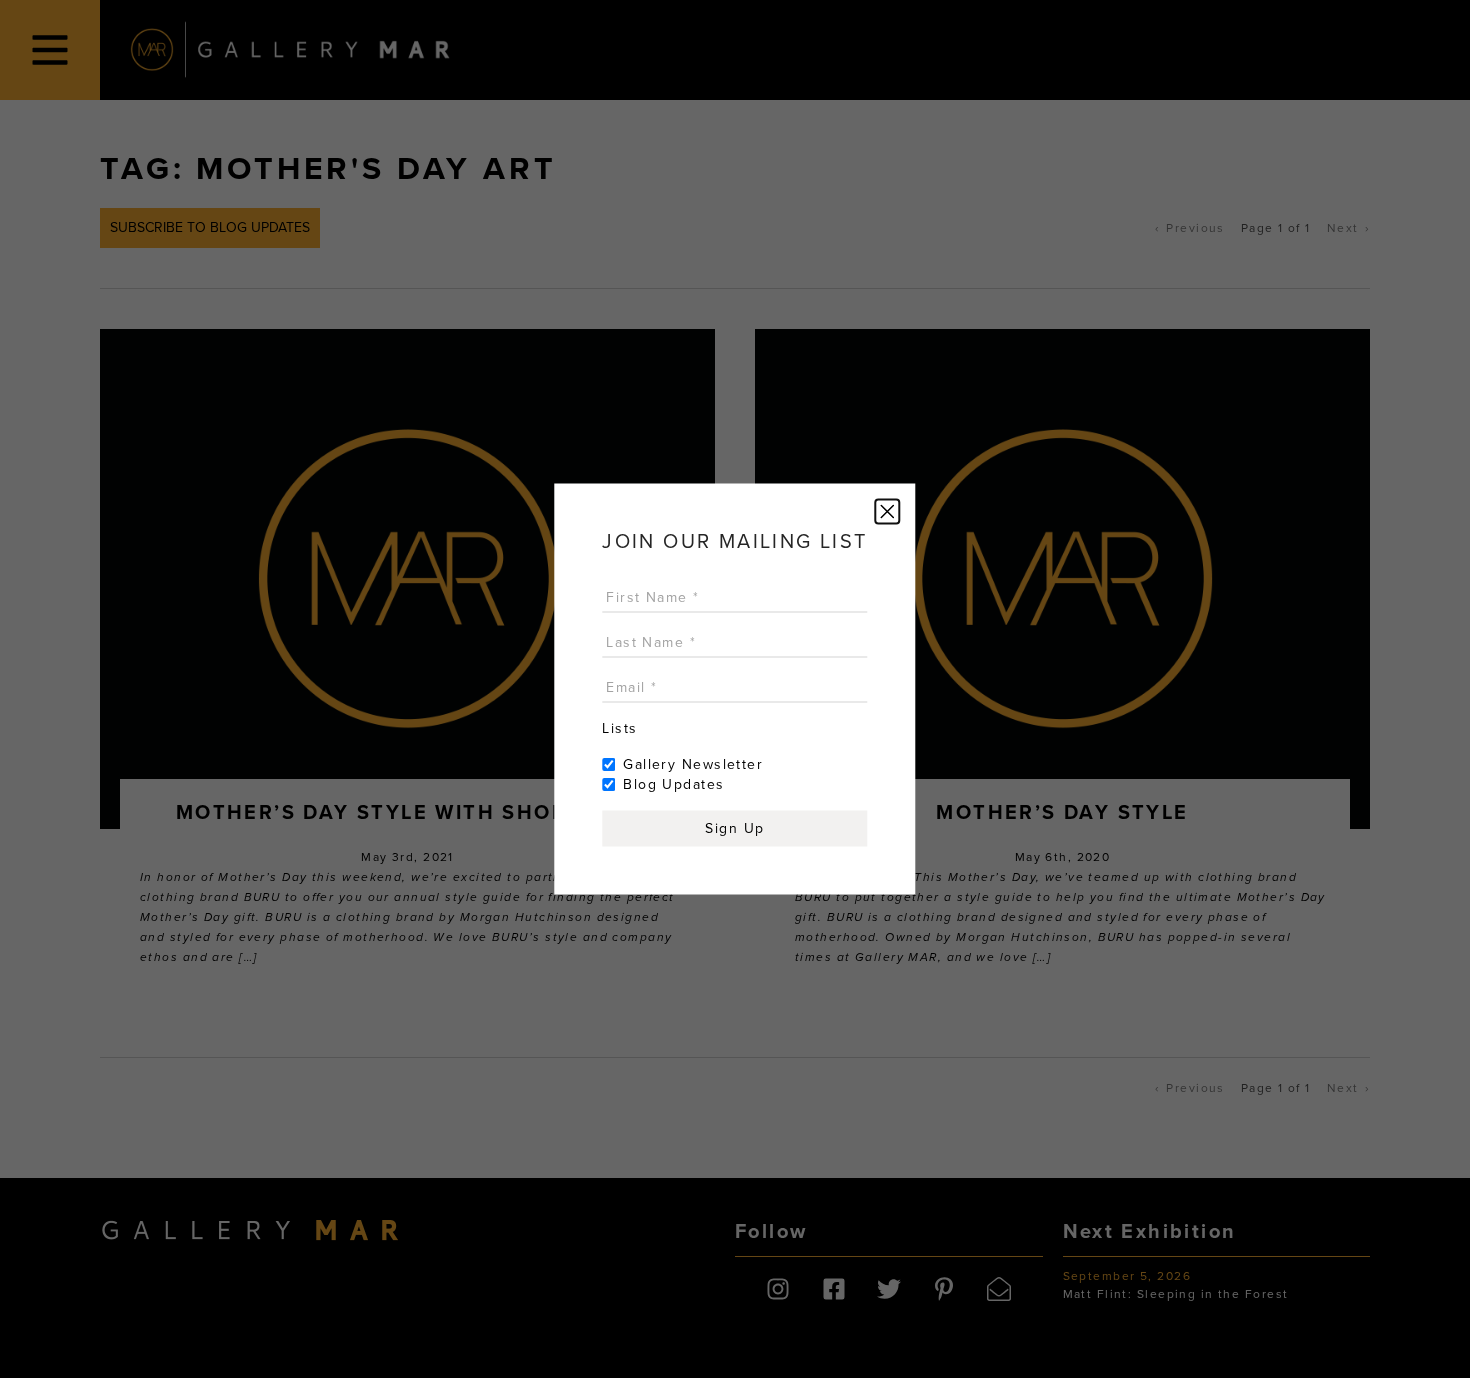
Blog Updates (673, 784)
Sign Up (734, 828)
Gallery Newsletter (693, 764)
